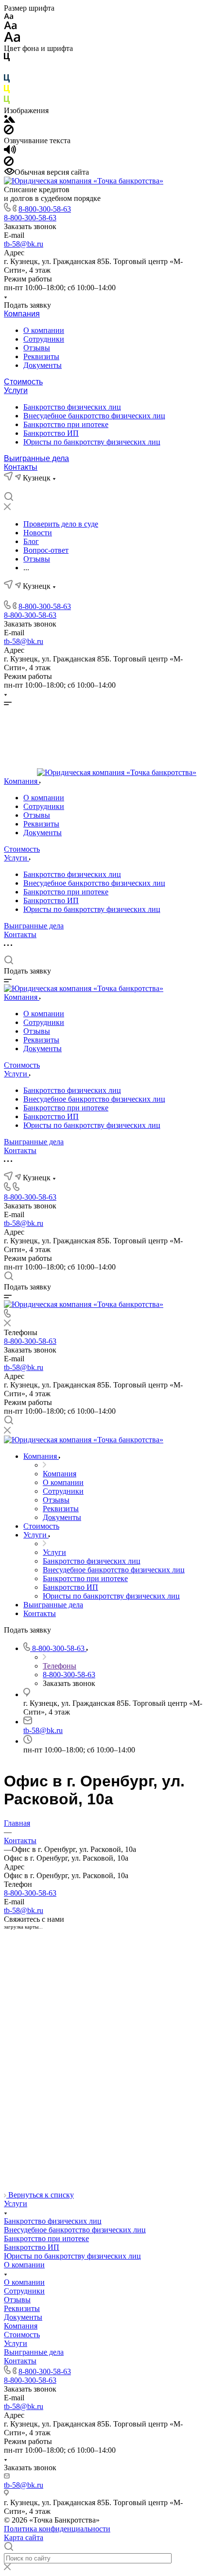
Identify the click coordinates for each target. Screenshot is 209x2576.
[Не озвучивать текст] (9, 163)
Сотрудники (44, 339)
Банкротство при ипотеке (66, 424)
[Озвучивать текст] (10, 152)
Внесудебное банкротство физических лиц (94, 416)
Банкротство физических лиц (72, 407)
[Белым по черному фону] (7, 70)
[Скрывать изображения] (9, 132)
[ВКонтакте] (9, 487)
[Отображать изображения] (9, 120)
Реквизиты (41, 356)
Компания (22, 314)
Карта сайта (24, 2537)
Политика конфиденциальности (57, 2529)
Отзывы (37, 348)
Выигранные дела (36, 458)
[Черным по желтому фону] (7, 91)
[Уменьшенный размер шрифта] (9, 17)
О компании (44, 330)
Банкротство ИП (51, 433)
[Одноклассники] (26, 487)
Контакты (21, 467)
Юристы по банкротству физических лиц (92, 442)
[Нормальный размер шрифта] (10, 27)
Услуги (16, 390)
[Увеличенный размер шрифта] (12, 40)
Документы (43, 365)
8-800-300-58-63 (45, 209)
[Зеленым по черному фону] (7, 102)
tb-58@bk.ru (24, 244)
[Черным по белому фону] (7, 59)
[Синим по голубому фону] (7, 80)
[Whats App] (44, 487)
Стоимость (23, 382)
